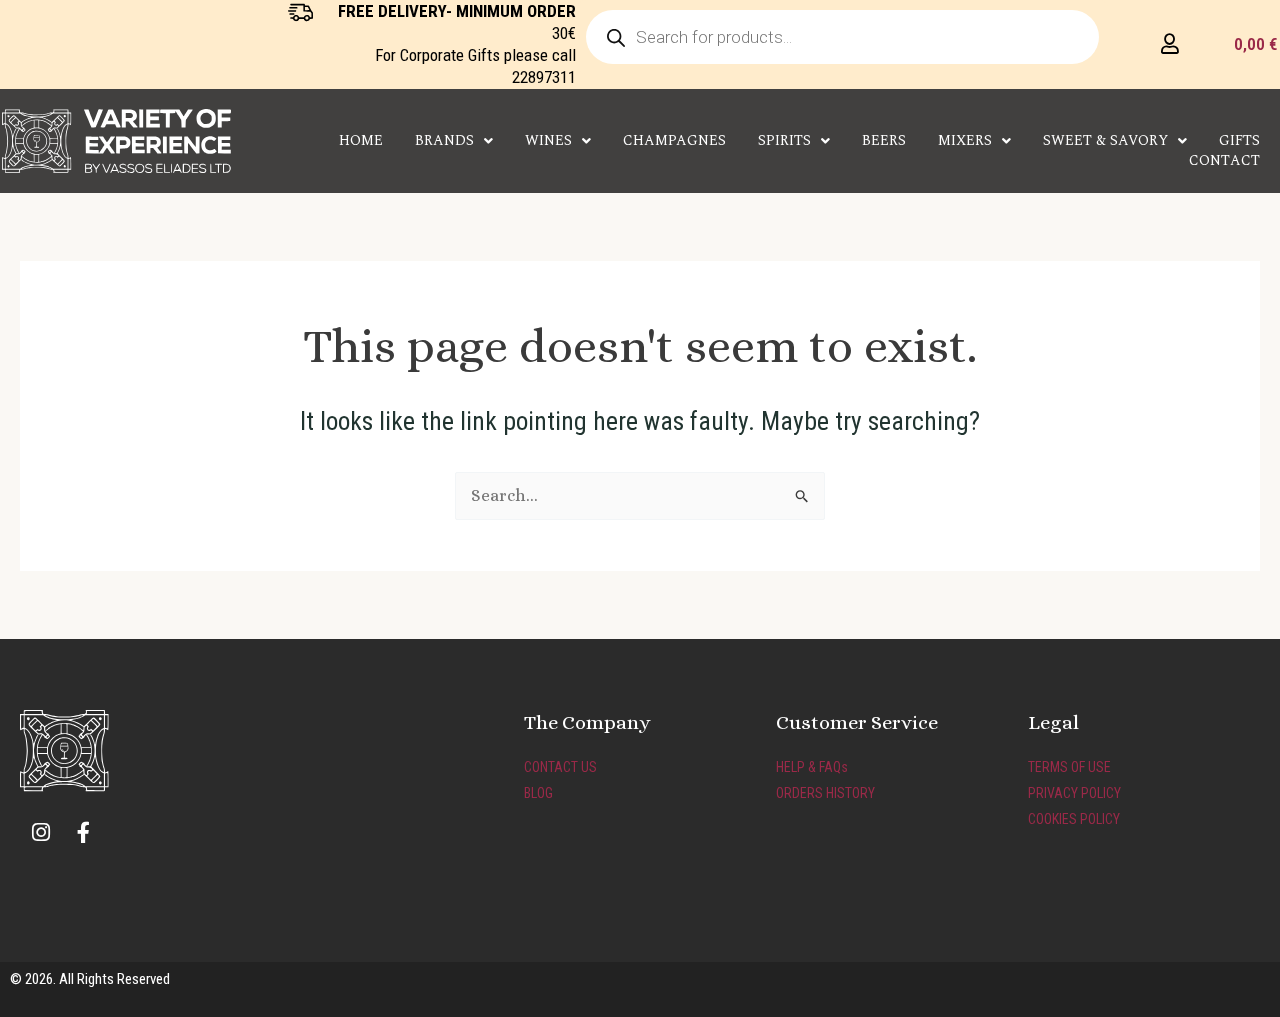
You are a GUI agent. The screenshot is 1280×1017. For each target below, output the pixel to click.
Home (361, 141)
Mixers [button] (965, 141)
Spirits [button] (784, 141)
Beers (884, 141)
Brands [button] (444, 141)
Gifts (1239, 141)
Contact (1224, 161)
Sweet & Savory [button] (1105, 141)
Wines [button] (548, 141)
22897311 (544, 77)
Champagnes (674, 141)
